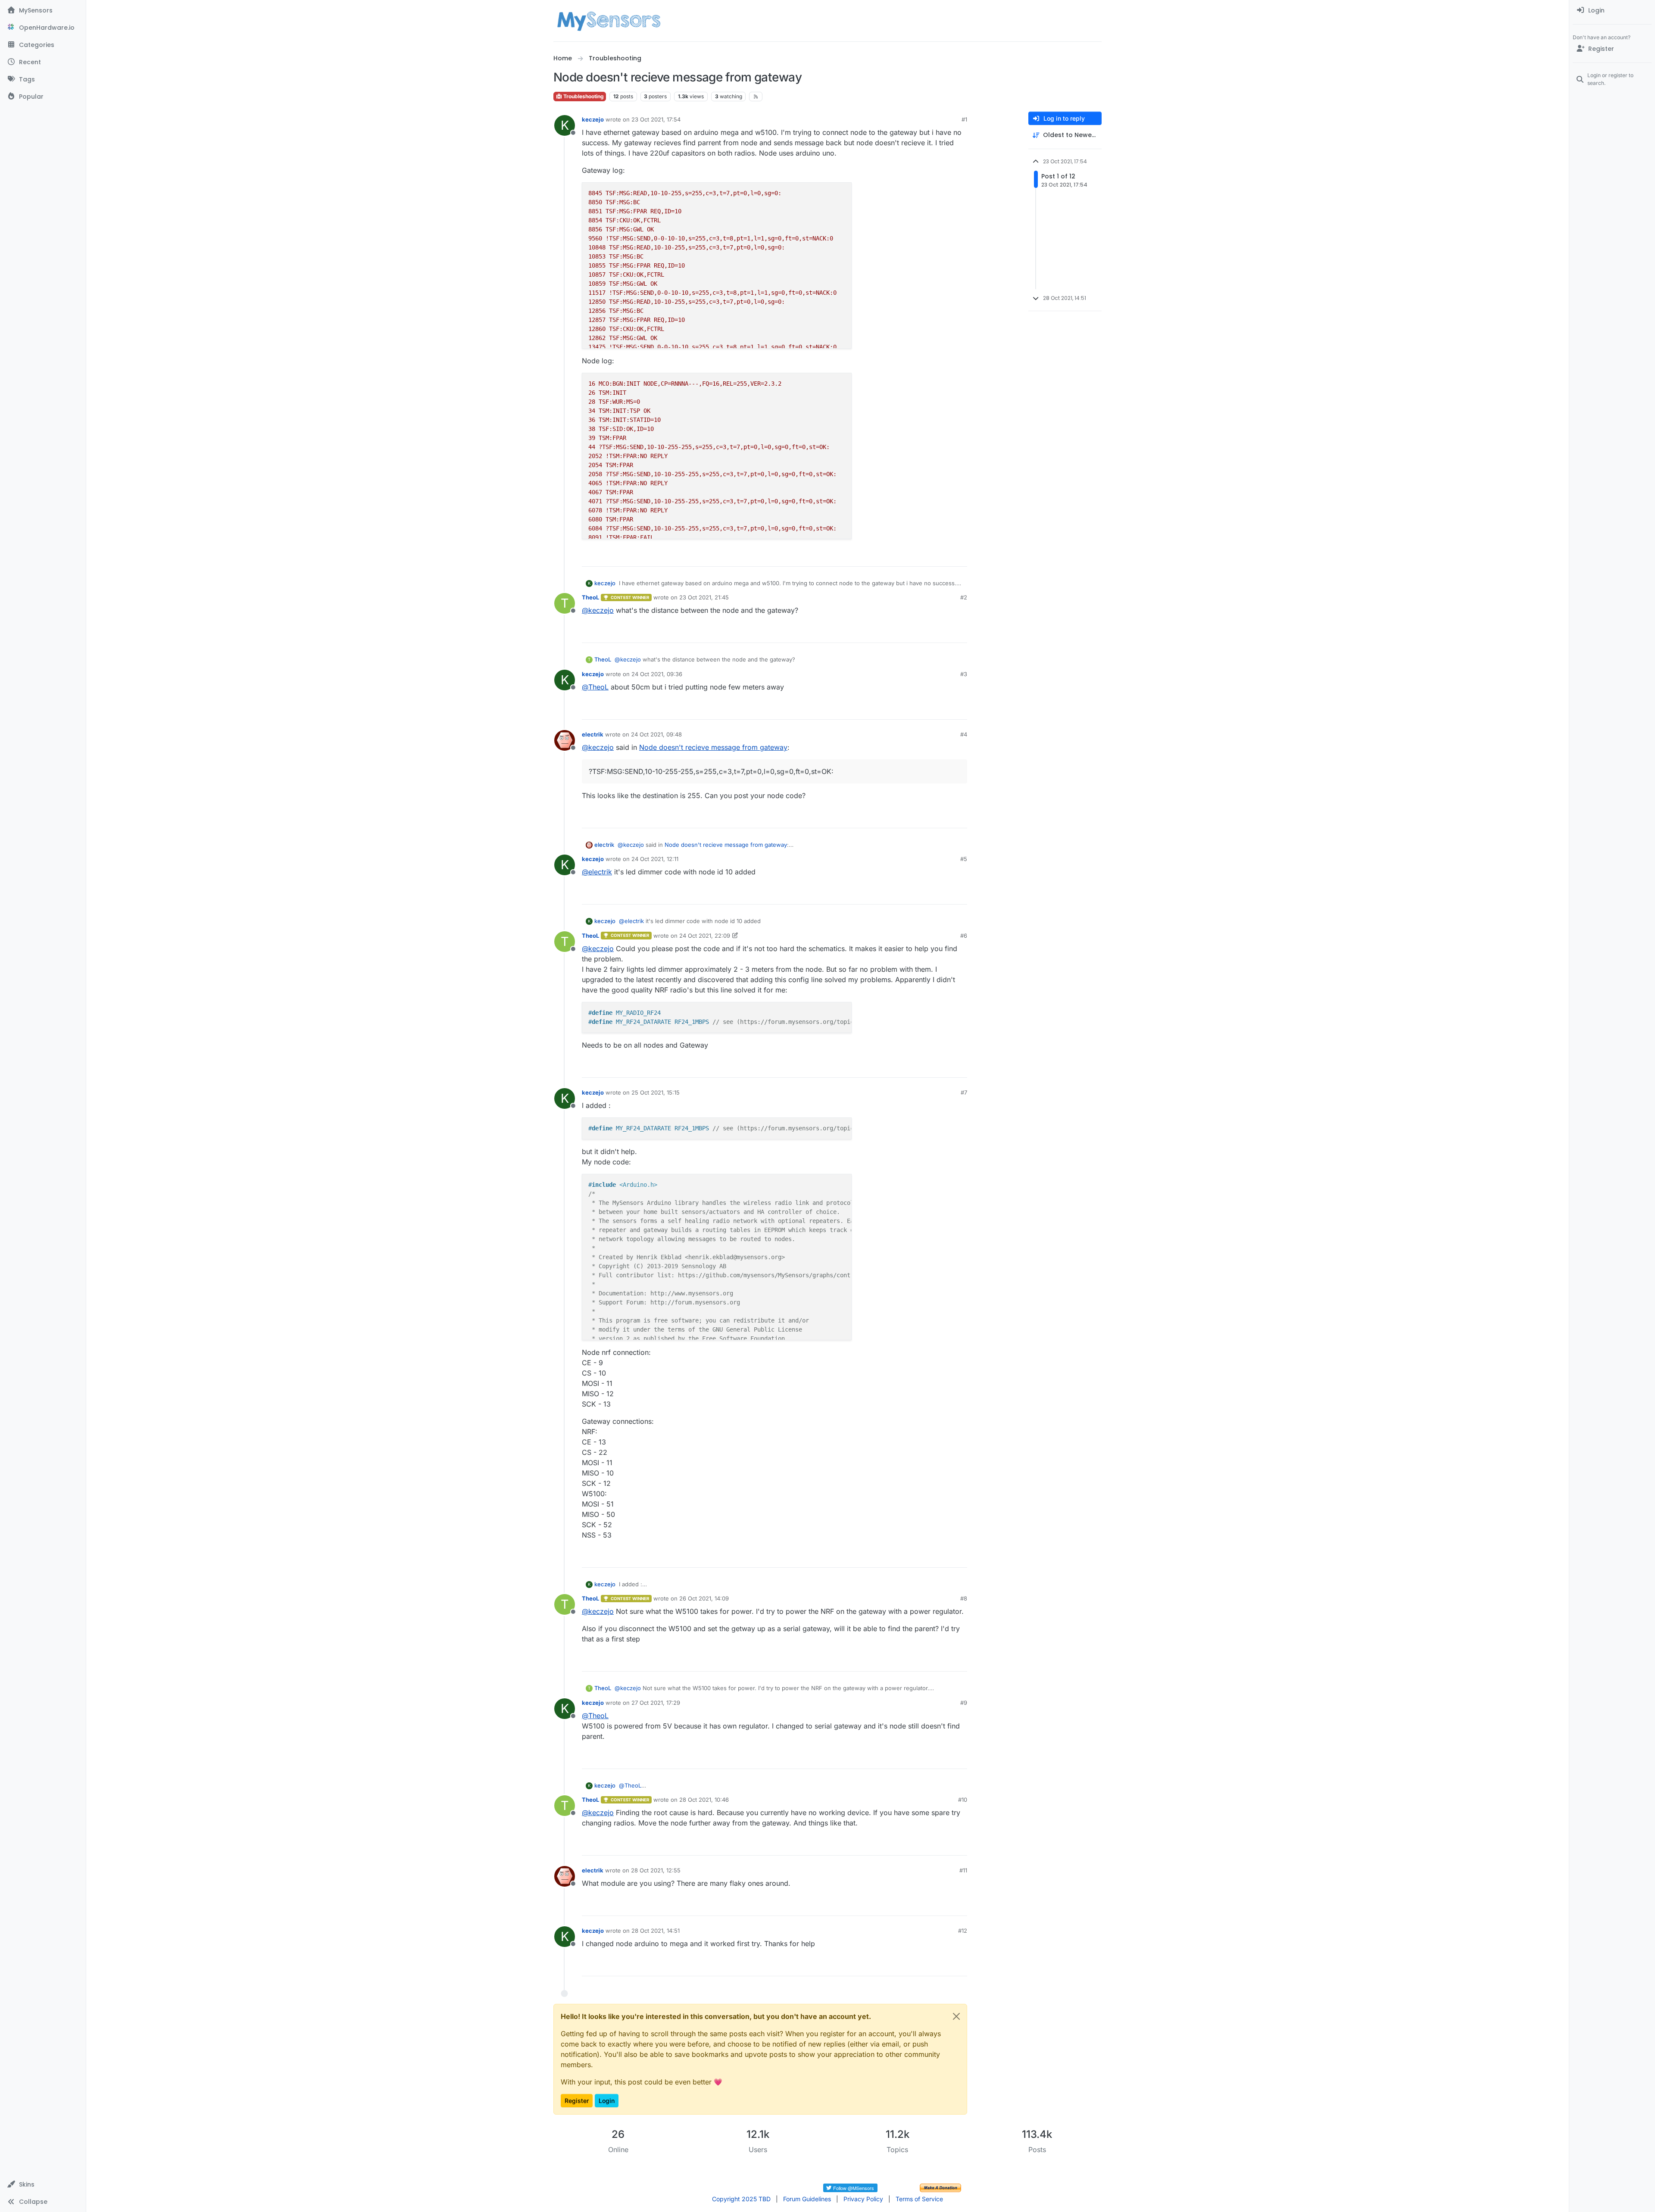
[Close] (956, 2016)
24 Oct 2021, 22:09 (705, 936)
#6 (964, 936)
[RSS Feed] (756, 97)
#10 (963, 1800)
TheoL (590, 597)
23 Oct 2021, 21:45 (704, 597)
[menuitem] (1612, 10)
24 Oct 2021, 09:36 (657, 674)
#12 (963, 1931)
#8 (964, 1598)
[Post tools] (960, 556)
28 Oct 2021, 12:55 (656, 1870)
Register (577, 2101)
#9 (964, 1703)
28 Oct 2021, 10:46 (704, 1800)
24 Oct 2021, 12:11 (655, 859)
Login (607, 2101)
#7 (964, 1092)
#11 (963, 1870)
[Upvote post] (927, 556)
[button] (43, 2184)
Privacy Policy (863, 2199)
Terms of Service (919, 2199)
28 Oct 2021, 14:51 (656, 1931)
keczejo (593, 119)
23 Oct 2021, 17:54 (656, 119)
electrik (593, 734)
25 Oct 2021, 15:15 (656, 1092)
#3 (964, 674)
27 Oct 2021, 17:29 (656, 1703)
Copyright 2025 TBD (741, 2199)
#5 (964, 859)
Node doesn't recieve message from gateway (713, 747)
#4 (964, 734)
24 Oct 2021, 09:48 (656, 734)
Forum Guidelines (807, 2199)
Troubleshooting (583, 96)
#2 (964, 597)
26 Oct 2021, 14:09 (704, 1598)
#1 (964, 119)
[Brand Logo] (609, 21)
